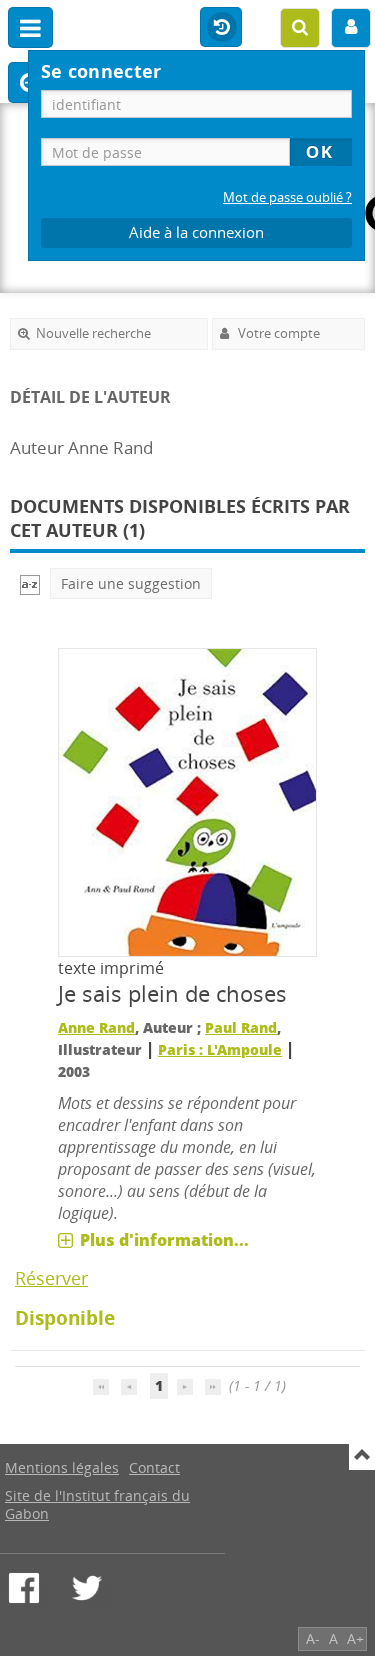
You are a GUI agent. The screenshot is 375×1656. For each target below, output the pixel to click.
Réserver (51, 1278)
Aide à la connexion (196, 232)
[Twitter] (87, 1588)
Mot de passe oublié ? (287, 197)
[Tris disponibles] (30, 583)
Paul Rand (241, 1027)
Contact (154, 1467)
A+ (355, 1638)
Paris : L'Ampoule (220, 1049)
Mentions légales (62, 1467)
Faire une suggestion (131, 583)
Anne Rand (96, 1027)
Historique (221, 28)
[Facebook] (24, 1588)
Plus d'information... (164, 1240)
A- (313, 1638)
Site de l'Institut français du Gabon (97, 1504)
